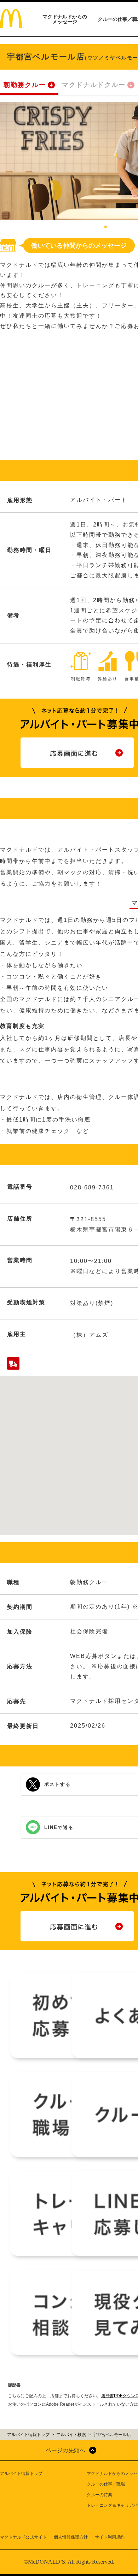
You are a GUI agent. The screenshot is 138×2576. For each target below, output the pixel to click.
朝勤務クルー (25, 85)
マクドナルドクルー (94, 85)
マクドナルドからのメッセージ (65, 19)
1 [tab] (105, 227)
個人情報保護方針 (71, 2537)
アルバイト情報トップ (21, 2474)
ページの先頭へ (65, 2450)
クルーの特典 (99, 2495)
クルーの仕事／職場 (106, 2484)
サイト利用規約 (110, 2537)
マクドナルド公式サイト (23, 2537)
